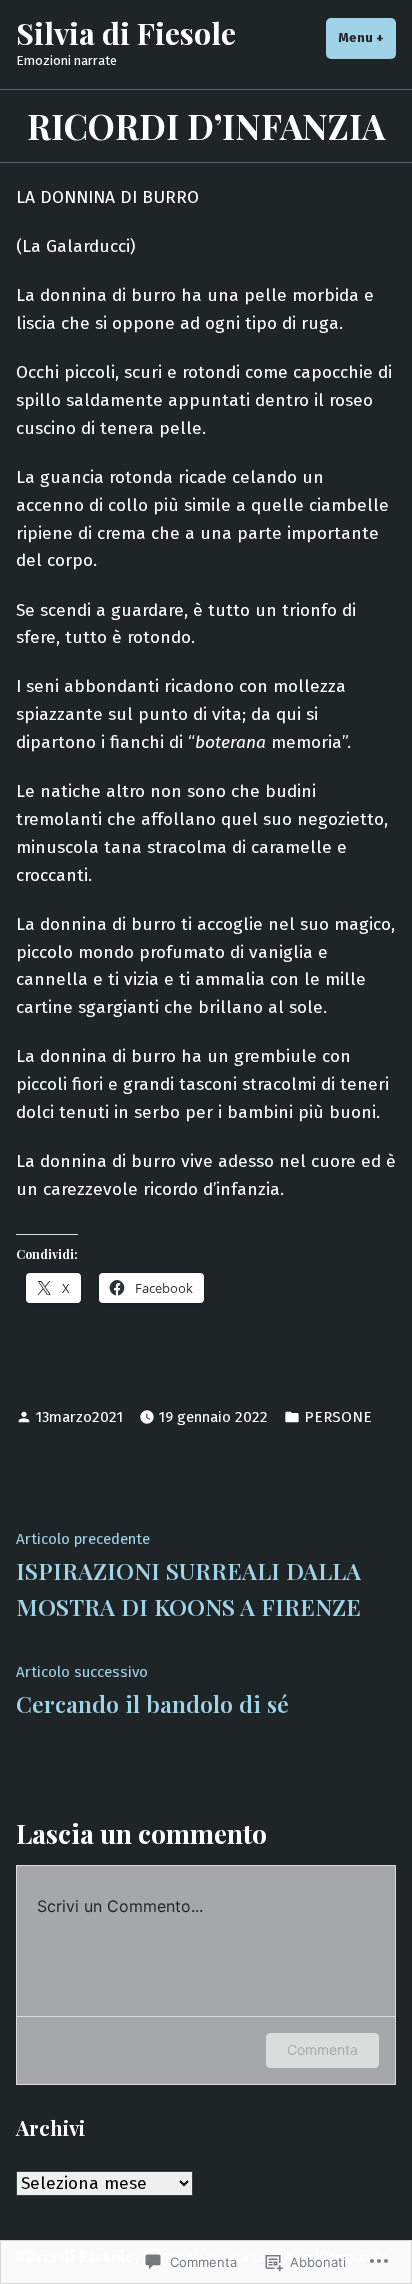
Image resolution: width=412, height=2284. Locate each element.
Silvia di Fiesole (126, 32)
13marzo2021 (79, 1417)
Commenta (322, 2049)
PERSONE (338, 1417)
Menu (367, 37)
